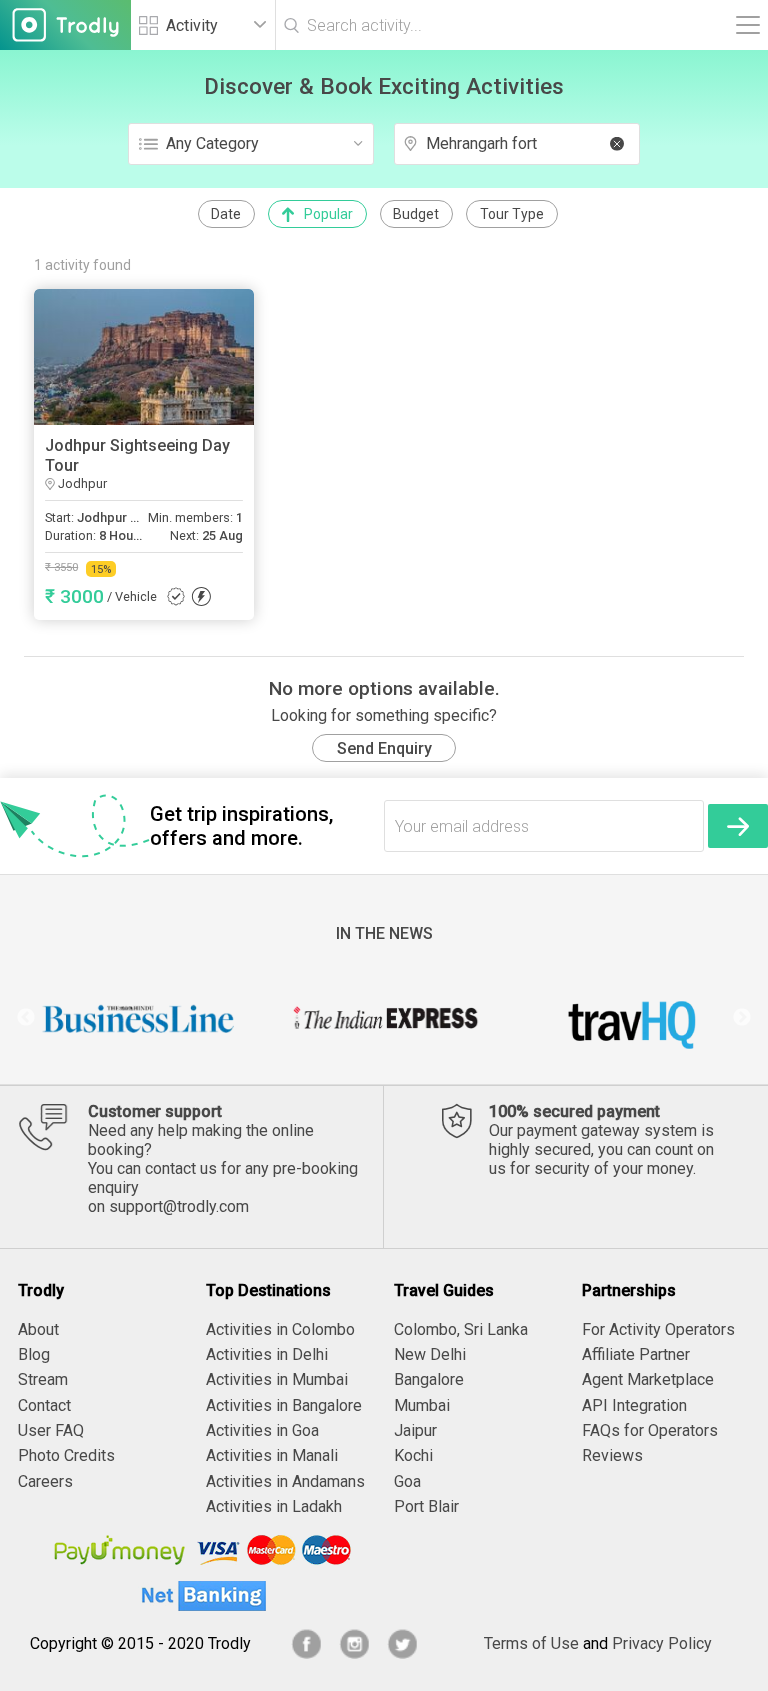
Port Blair (426, 1506)
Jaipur (415, 1430)
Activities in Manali (272, 1455)
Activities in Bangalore (284, 1405)
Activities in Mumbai (277, 1379)
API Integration (634, 1405)
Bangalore (429, 1379)
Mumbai (422, 1405)
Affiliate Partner (636, 1354)
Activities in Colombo (280, 1329)
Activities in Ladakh (274, 1506)
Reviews (612, 1455)
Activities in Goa (262, 1430)
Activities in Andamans (285, 1481)
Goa (407, 1481)
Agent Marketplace (648, 1379)
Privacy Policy (662, 1643)
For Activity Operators (658, 1329)
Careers (45, 1481)
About (38, 1329)
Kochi (413, 1455)
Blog (34, 1354)
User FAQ (51, 1430)
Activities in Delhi (267, 1354)
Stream (43, 1379)
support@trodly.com (179, 1206)
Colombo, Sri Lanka (461, 1329)
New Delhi (430, 1354)
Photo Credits (66, 1455)
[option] (139, 1018)
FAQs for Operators (650, 1430)
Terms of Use (531, 1643)
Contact (44, 1405)
